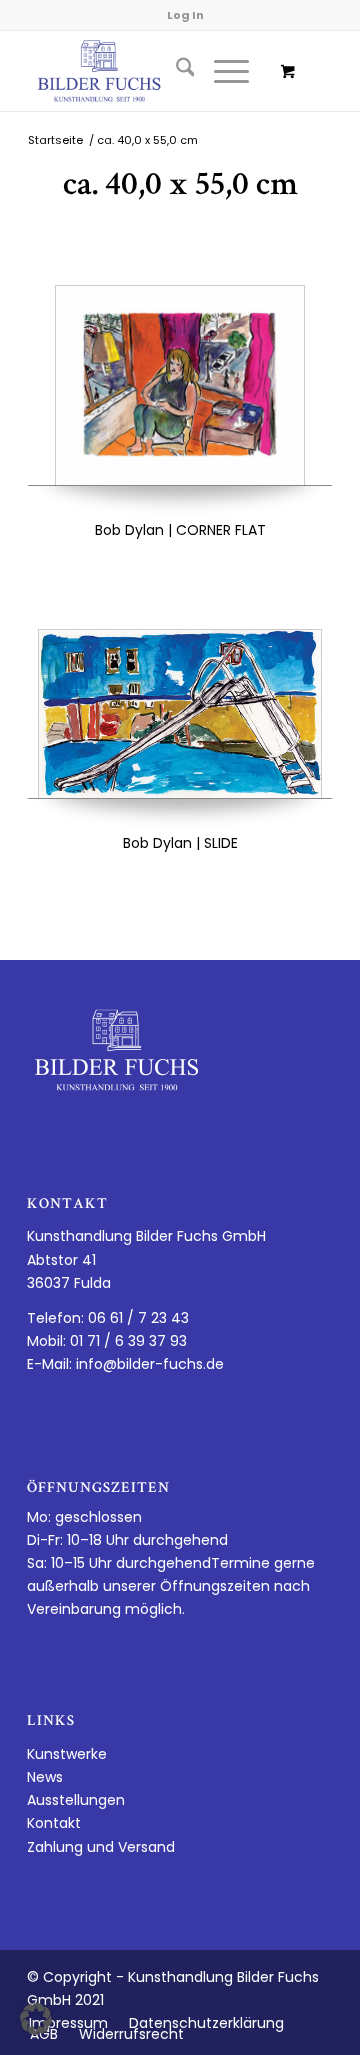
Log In (185, 15)
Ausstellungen (76, 1800)
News (45, 1777)
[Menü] (221, 71)
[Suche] (175, 71)
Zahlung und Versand (101, 1847)
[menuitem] (175, 71)
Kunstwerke (67, 1754)
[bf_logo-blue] (149, 71)
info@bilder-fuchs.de (150, 1364)
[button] (36, 2019)
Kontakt (54, 1823)
